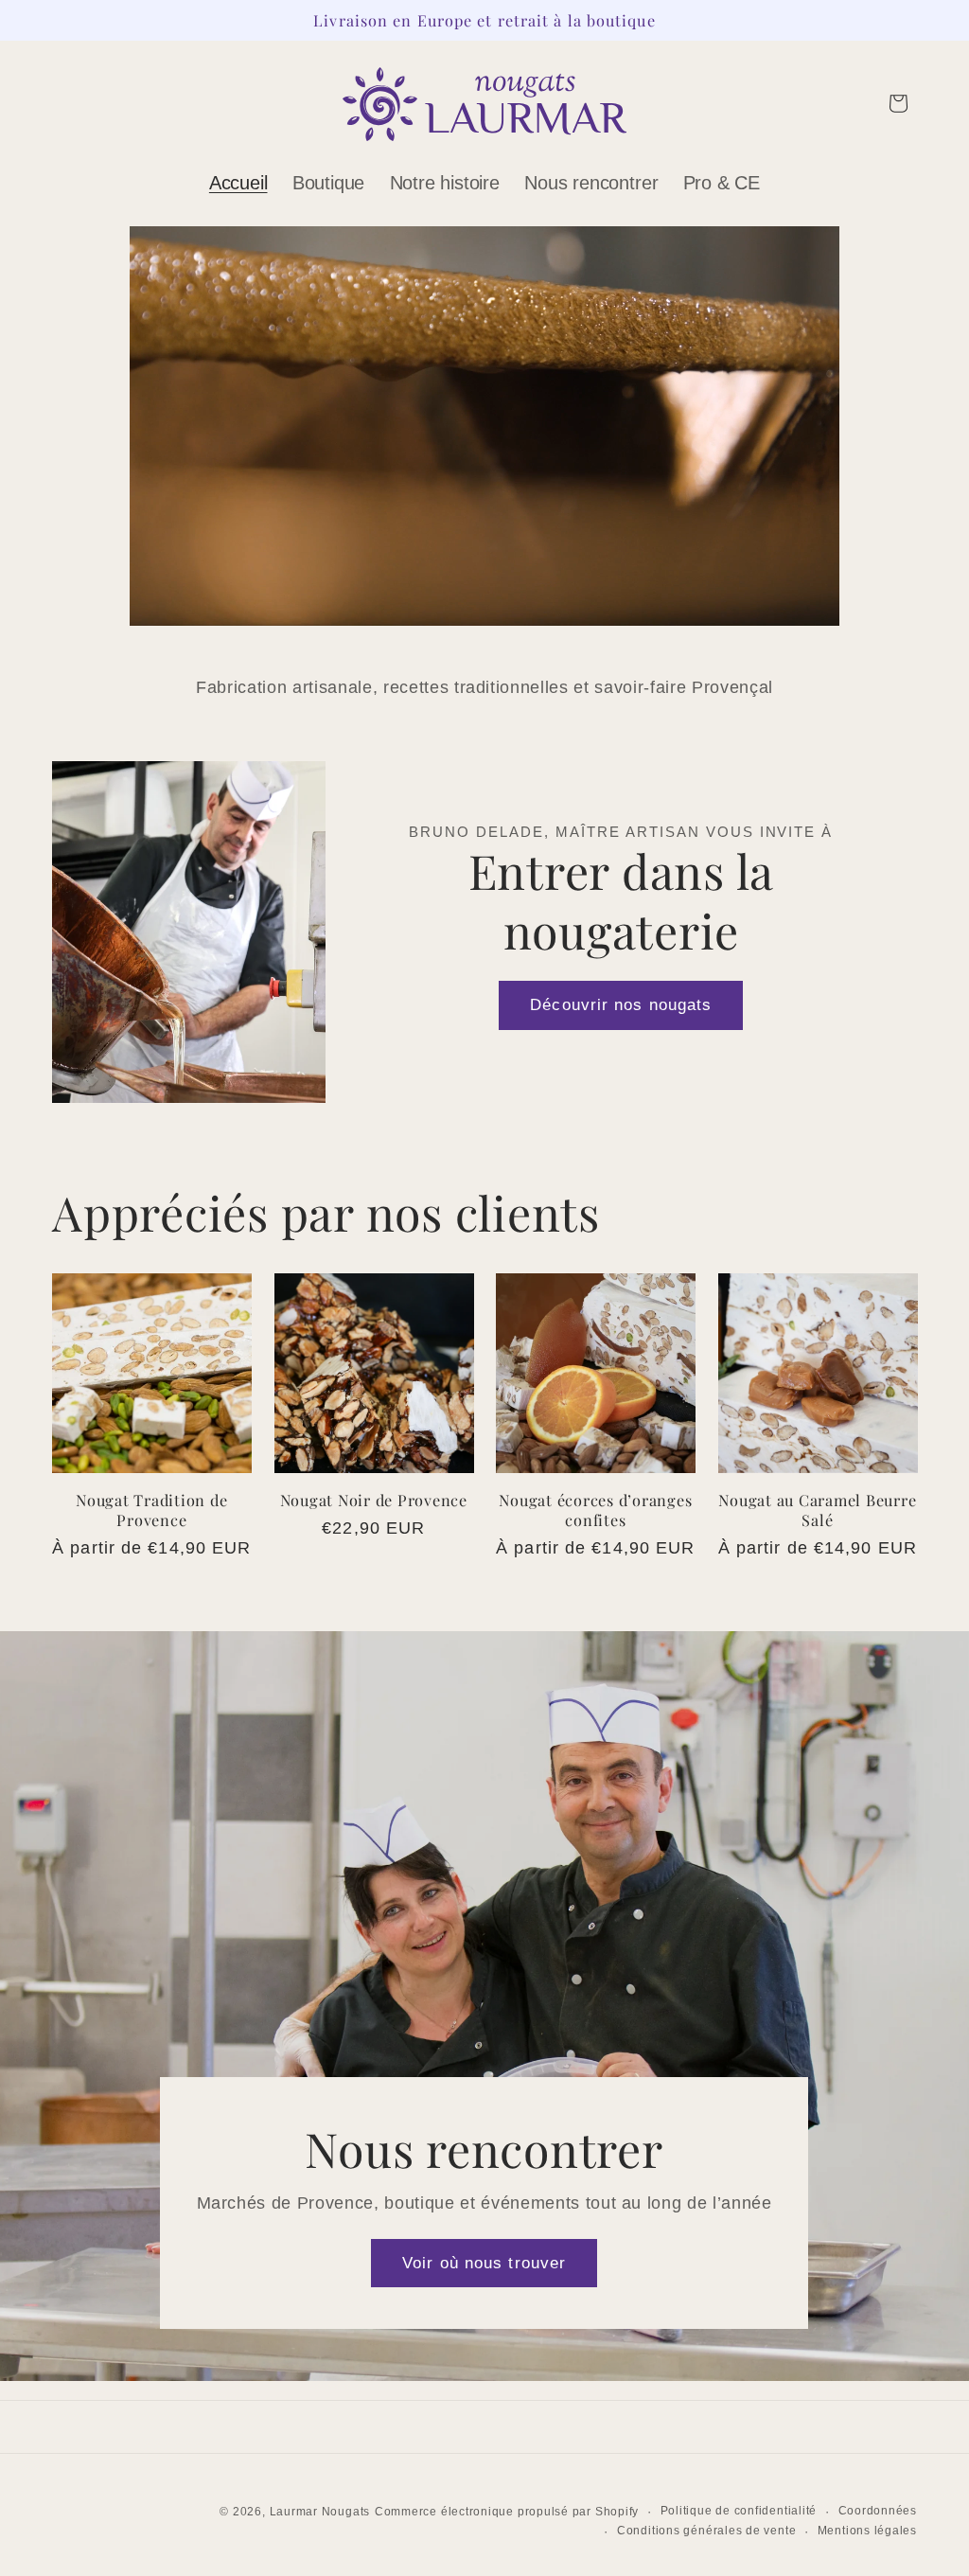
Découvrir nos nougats (621, 1004)
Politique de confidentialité (739, 2511)
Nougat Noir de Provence (374, 1500)
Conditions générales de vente (706, 2531)
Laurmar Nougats (320, 2512)
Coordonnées (878, 2511)
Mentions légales (867, 2531)
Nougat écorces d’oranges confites (595, 1510)
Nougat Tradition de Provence (151, 1510)
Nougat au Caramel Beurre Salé (817, 1510)
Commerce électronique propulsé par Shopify (507, 2512)
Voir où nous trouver (484, 2262)
